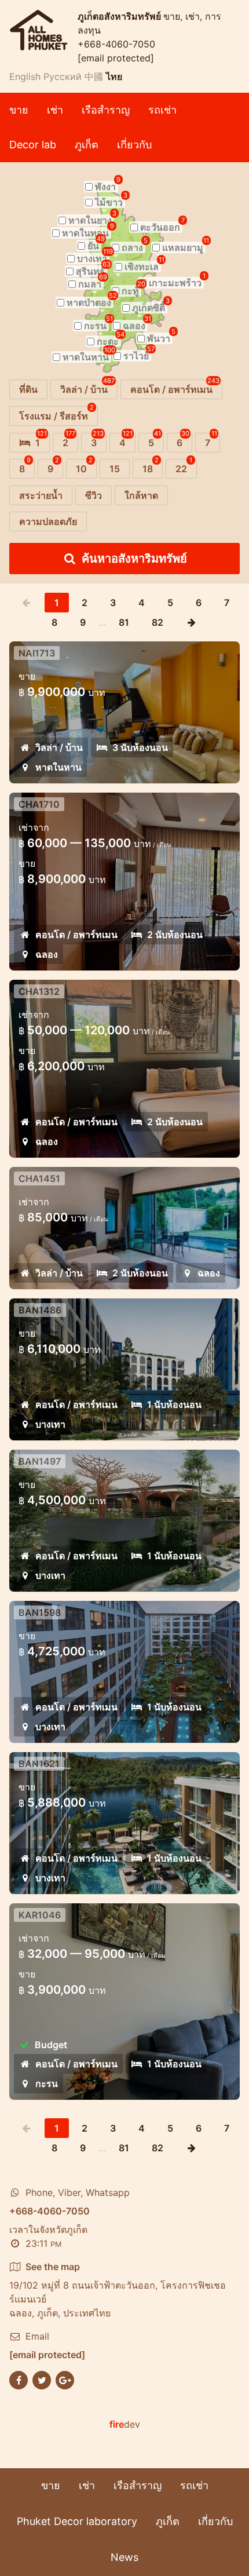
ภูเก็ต (87, 145)
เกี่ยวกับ (134, 145)
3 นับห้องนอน (140, 747)
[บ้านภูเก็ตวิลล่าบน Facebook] (19, 2379)
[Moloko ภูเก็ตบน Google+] (65, 2379)
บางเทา (50, 1424)
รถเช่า (162, 110)
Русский (63, 76)
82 (158, 622)
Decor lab (33, 145)
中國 (94, 76)
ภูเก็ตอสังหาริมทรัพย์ (120, 16)
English (25, 76)
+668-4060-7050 (116, 44)
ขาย (19, 110)
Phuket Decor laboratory (77, 2521)
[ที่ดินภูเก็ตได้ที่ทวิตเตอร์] (42, 2379)
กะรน (47, 2084)
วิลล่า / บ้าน (59, 747)
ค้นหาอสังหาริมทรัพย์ (134, 559)
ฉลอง (47, 954)
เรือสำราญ (106, 110)
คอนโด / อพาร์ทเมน (76, 935)
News (124, 2557)
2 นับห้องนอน (175, 935)
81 (124, 622)
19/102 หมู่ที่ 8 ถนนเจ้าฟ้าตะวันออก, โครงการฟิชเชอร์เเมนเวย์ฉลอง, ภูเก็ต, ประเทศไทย (118, 2290)
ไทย (114, 76)
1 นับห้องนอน (174, 1404)
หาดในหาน (58, 767)
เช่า (55, 110)
